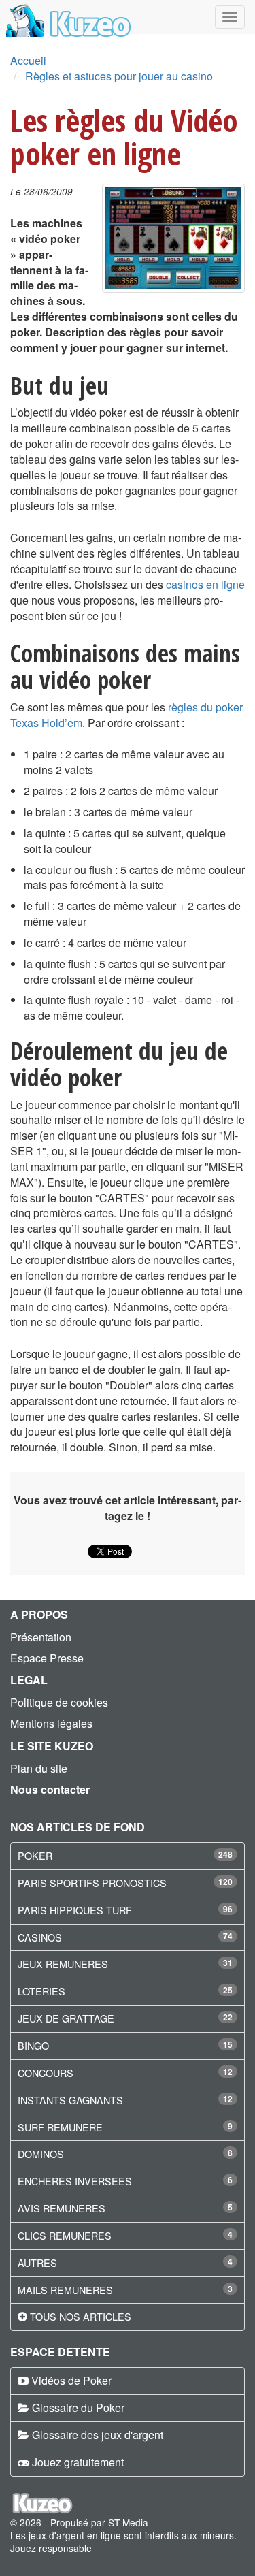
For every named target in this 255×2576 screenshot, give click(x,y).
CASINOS (40, 1937)
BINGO (33, 2045)
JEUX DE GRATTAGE (66, 2018)
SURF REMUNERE (60, 2127)
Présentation (41, 1637)
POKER (35, 1855)
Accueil (28, 60)
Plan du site (39, 1768)
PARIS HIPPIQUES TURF (75, 1910)
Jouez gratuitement (78, 2462)
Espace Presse (47, 1658)
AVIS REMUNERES (62, 2208)
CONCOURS (46, 2073)
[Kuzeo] (66, 17)
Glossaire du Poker (78, 2408)
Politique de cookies (59, 1702)
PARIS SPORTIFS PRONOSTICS (92, 1883)
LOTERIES (41, 1991)
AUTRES (37, 2263)
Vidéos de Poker (71, 2380)
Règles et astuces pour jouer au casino (119, 76)
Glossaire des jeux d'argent (98, 2435)
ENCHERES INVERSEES (75, 2181)
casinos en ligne (205, 584)
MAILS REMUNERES (65, 2290)
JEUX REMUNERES (63, 1964)
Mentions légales (51, 1723)
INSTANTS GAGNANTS (70, 2100)
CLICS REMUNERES (65, 2235)
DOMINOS (41, 2154)
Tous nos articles (81, 2316)
